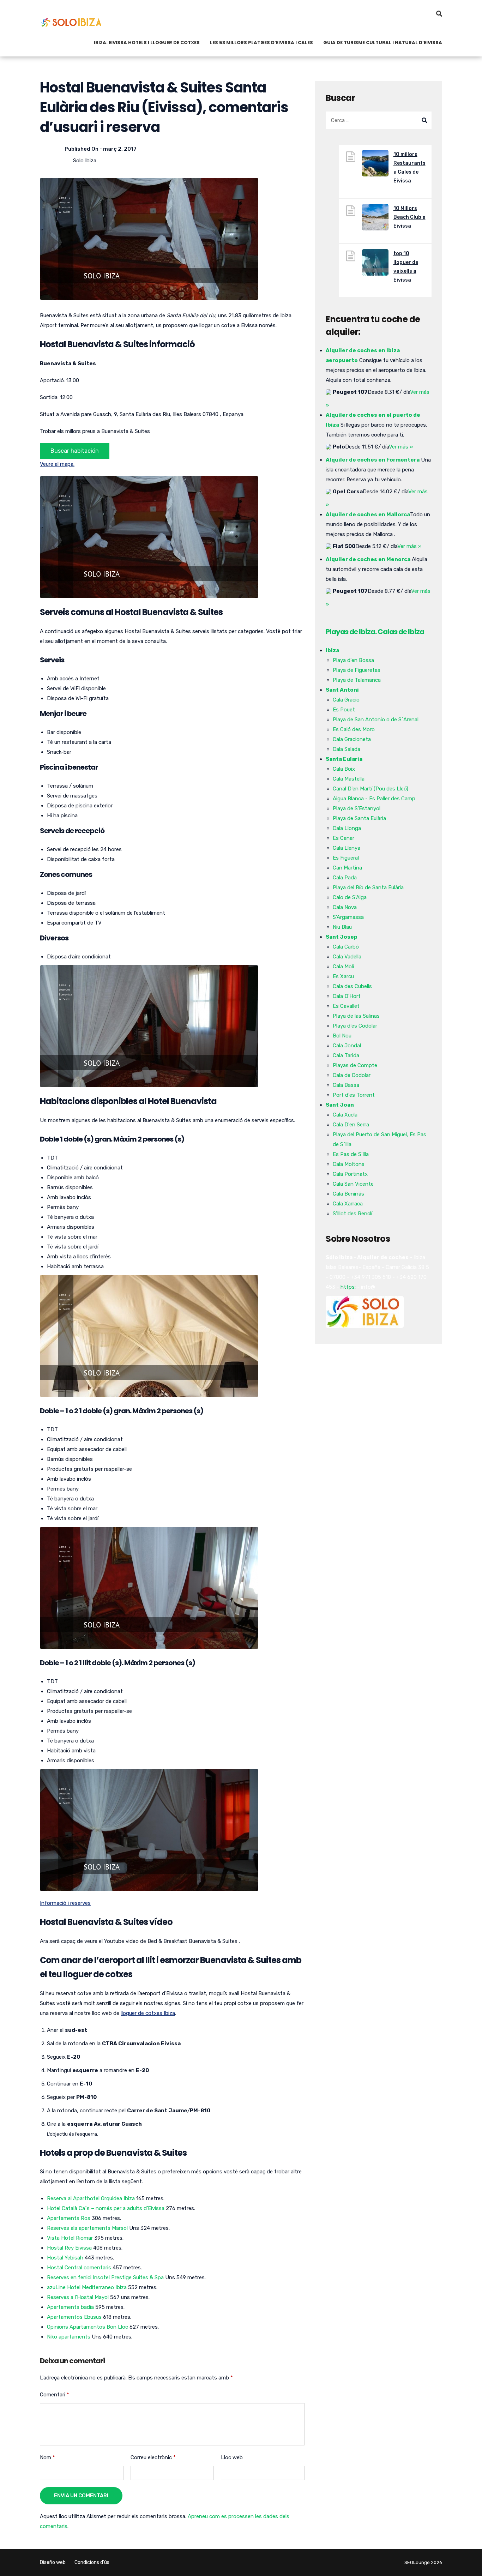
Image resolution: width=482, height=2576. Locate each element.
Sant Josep (342, 937)
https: (348, 1287)
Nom (47, 2457)
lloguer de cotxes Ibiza (148, 2013)
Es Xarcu (343, 976)
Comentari (55, 2395)
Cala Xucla (345, 1115)
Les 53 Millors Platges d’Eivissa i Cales (261, 43)
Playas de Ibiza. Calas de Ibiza (375, 632)
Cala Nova (345, 907)
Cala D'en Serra (351, 1125)
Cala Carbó (346, 947)
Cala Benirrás (348, 1194)
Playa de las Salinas (356, 1016)
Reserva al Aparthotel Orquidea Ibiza (91, 2198)
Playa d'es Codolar (355, 1026)
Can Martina (347, 868)
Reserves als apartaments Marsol (87, 2228)
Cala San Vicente (353, 1184)
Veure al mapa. (57, 464)
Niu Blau (342, 927)
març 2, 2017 (120, 149)
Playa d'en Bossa (353, 660)
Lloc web (232, 2457)
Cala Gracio (346, 700)
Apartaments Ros (69, 2218)
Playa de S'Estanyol (357, 808)
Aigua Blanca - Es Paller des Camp (374, 799)
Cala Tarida (346, 1055)
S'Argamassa (348, 917)
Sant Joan (340, 1105)
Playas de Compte (355, 1065)
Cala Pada (345, 878)
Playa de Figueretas (357, 670)
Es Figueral (346, 858)
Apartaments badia (70, 2307)
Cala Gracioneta (352, 739)
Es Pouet (344, 710)
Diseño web (53, 2562)
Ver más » (401, 447)
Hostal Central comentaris (79, 2268)
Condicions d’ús (92, 2562)
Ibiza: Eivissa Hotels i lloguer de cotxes (147, 43)
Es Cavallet (346, 1006)
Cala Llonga (347, 828)
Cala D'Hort (347, 996)
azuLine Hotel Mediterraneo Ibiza (87, 2287)
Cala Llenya (347, 848)
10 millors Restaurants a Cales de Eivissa (409, 168)
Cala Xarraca (348, 1204)
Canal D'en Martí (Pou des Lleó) (370, 789)
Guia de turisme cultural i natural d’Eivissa (383, 43)
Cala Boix (344, 769)
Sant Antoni (342, 690)
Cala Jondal (347, 1046)
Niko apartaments (69, 2337)
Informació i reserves (65, 1903)
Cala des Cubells (352, 986)
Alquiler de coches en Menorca (368, 559)
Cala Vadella (347, 957)
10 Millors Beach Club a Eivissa (409, 217)
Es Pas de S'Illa (351, 1154)
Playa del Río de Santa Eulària (368, 887)
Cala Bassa (346, 1085)
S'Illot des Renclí (353, 1214)
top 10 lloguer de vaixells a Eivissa (406, 267)
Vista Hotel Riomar (70, 2238)
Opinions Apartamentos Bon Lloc (88, 2327)
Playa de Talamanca (357, 680)
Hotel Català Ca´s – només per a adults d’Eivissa (106, 2208)
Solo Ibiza (85, 161)
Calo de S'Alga (350, 897)
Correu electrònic (153, 2457)
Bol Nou (342, 1036)
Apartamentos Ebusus (74, 2317)
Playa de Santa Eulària (359, 818)
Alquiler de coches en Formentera (373, 460)
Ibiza (332, 650)
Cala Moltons (349, 1164)
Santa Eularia (344, 759)
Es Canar (344, 838)
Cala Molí (343, 967)
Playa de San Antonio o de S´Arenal (376, 720)
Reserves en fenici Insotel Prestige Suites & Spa (105, 2277)
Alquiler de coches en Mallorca (368, 514)
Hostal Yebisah (65, 2258)
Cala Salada (347, 749)
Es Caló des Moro (354, 729)
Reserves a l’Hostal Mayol (78, 2297)
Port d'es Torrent (354, 1095)
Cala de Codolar (352, 1075)
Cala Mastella (349, 779)
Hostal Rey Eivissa (69, 2248)
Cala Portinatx (350, 1174)
